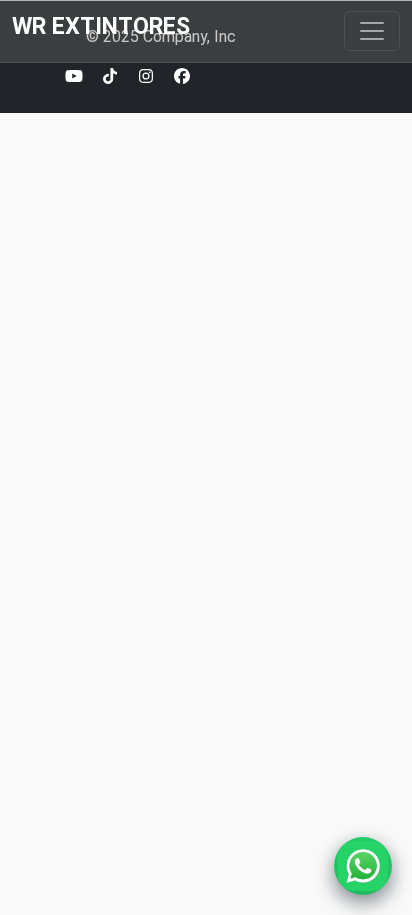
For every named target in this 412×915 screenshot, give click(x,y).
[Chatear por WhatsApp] (363, 866)
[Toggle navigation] (372, 31)
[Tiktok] (110, 76)
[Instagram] (146, 76)
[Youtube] (74, 76)
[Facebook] (182, 76)
